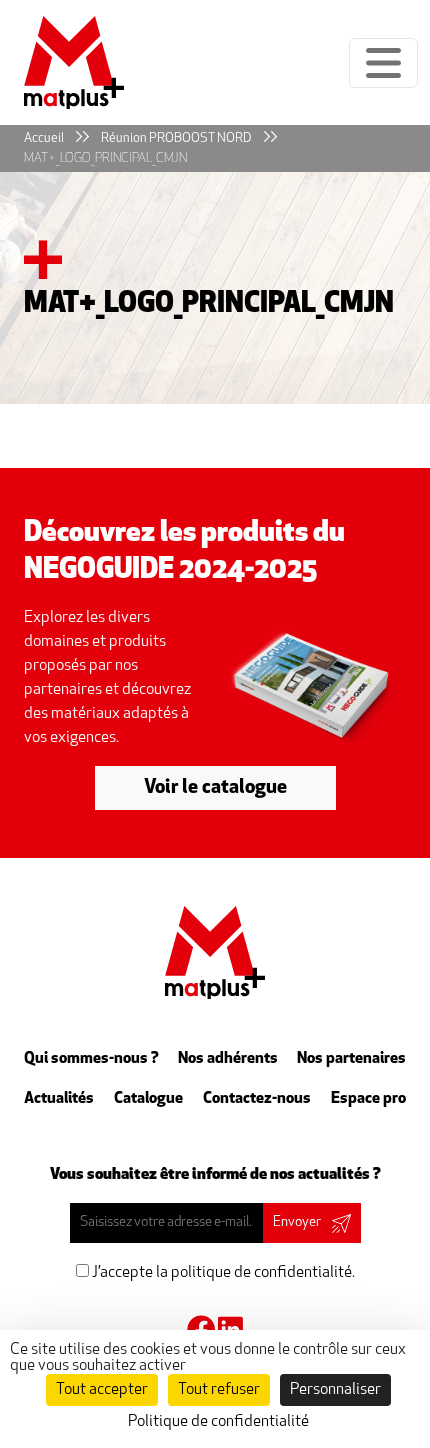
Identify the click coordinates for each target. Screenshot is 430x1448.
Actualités (59, 1099)
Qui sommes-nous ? (91, 1059)
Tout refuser (219, 1390)
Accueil (44, 138)
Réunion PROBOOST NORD (176, 138)
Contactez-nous (257, 1099)
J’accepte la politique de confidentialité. (222, 1273)
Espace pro (368, 1099)
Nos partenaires (351, 1059)
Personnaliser (335, 1390)
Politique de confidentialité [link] (218, 1422)
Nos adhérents (228, 1059)
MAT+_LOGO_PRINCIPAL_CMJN (105, 158)
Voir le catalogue (215, 788)
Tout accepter (102, 1390)
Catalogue (148, 1099)
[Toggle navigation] (383, 63)
